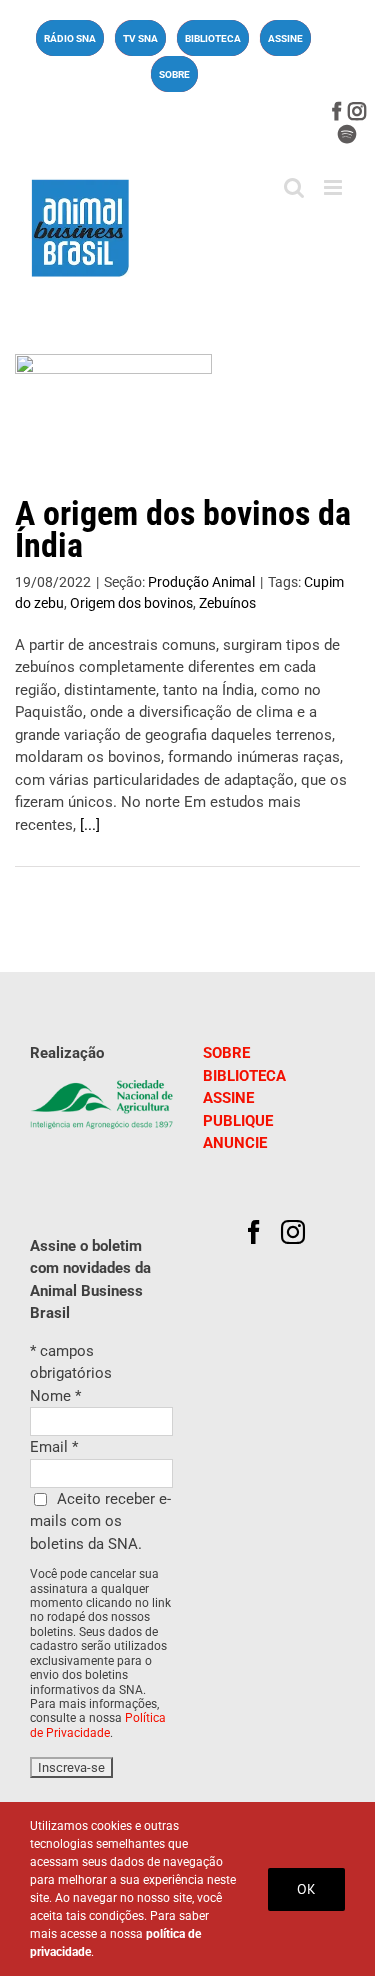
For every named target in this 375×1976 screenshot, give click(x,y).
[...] (90, 825)
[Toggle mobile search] (294, 187)
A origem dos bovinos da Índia (183, 529)
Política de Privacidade (98, 1725)
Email (54, 1447)
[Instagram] (293, 1232)
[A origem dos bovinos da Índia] (113, 416)
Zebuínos (227, 603)
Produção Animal (201, 582)
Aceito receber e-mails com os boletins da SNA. (100, 1521)
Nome (55, 1396)
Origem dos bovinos (131, 603)
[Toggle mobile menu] (334, 187)
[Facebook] (254, 1232)
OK (306, 1889)
